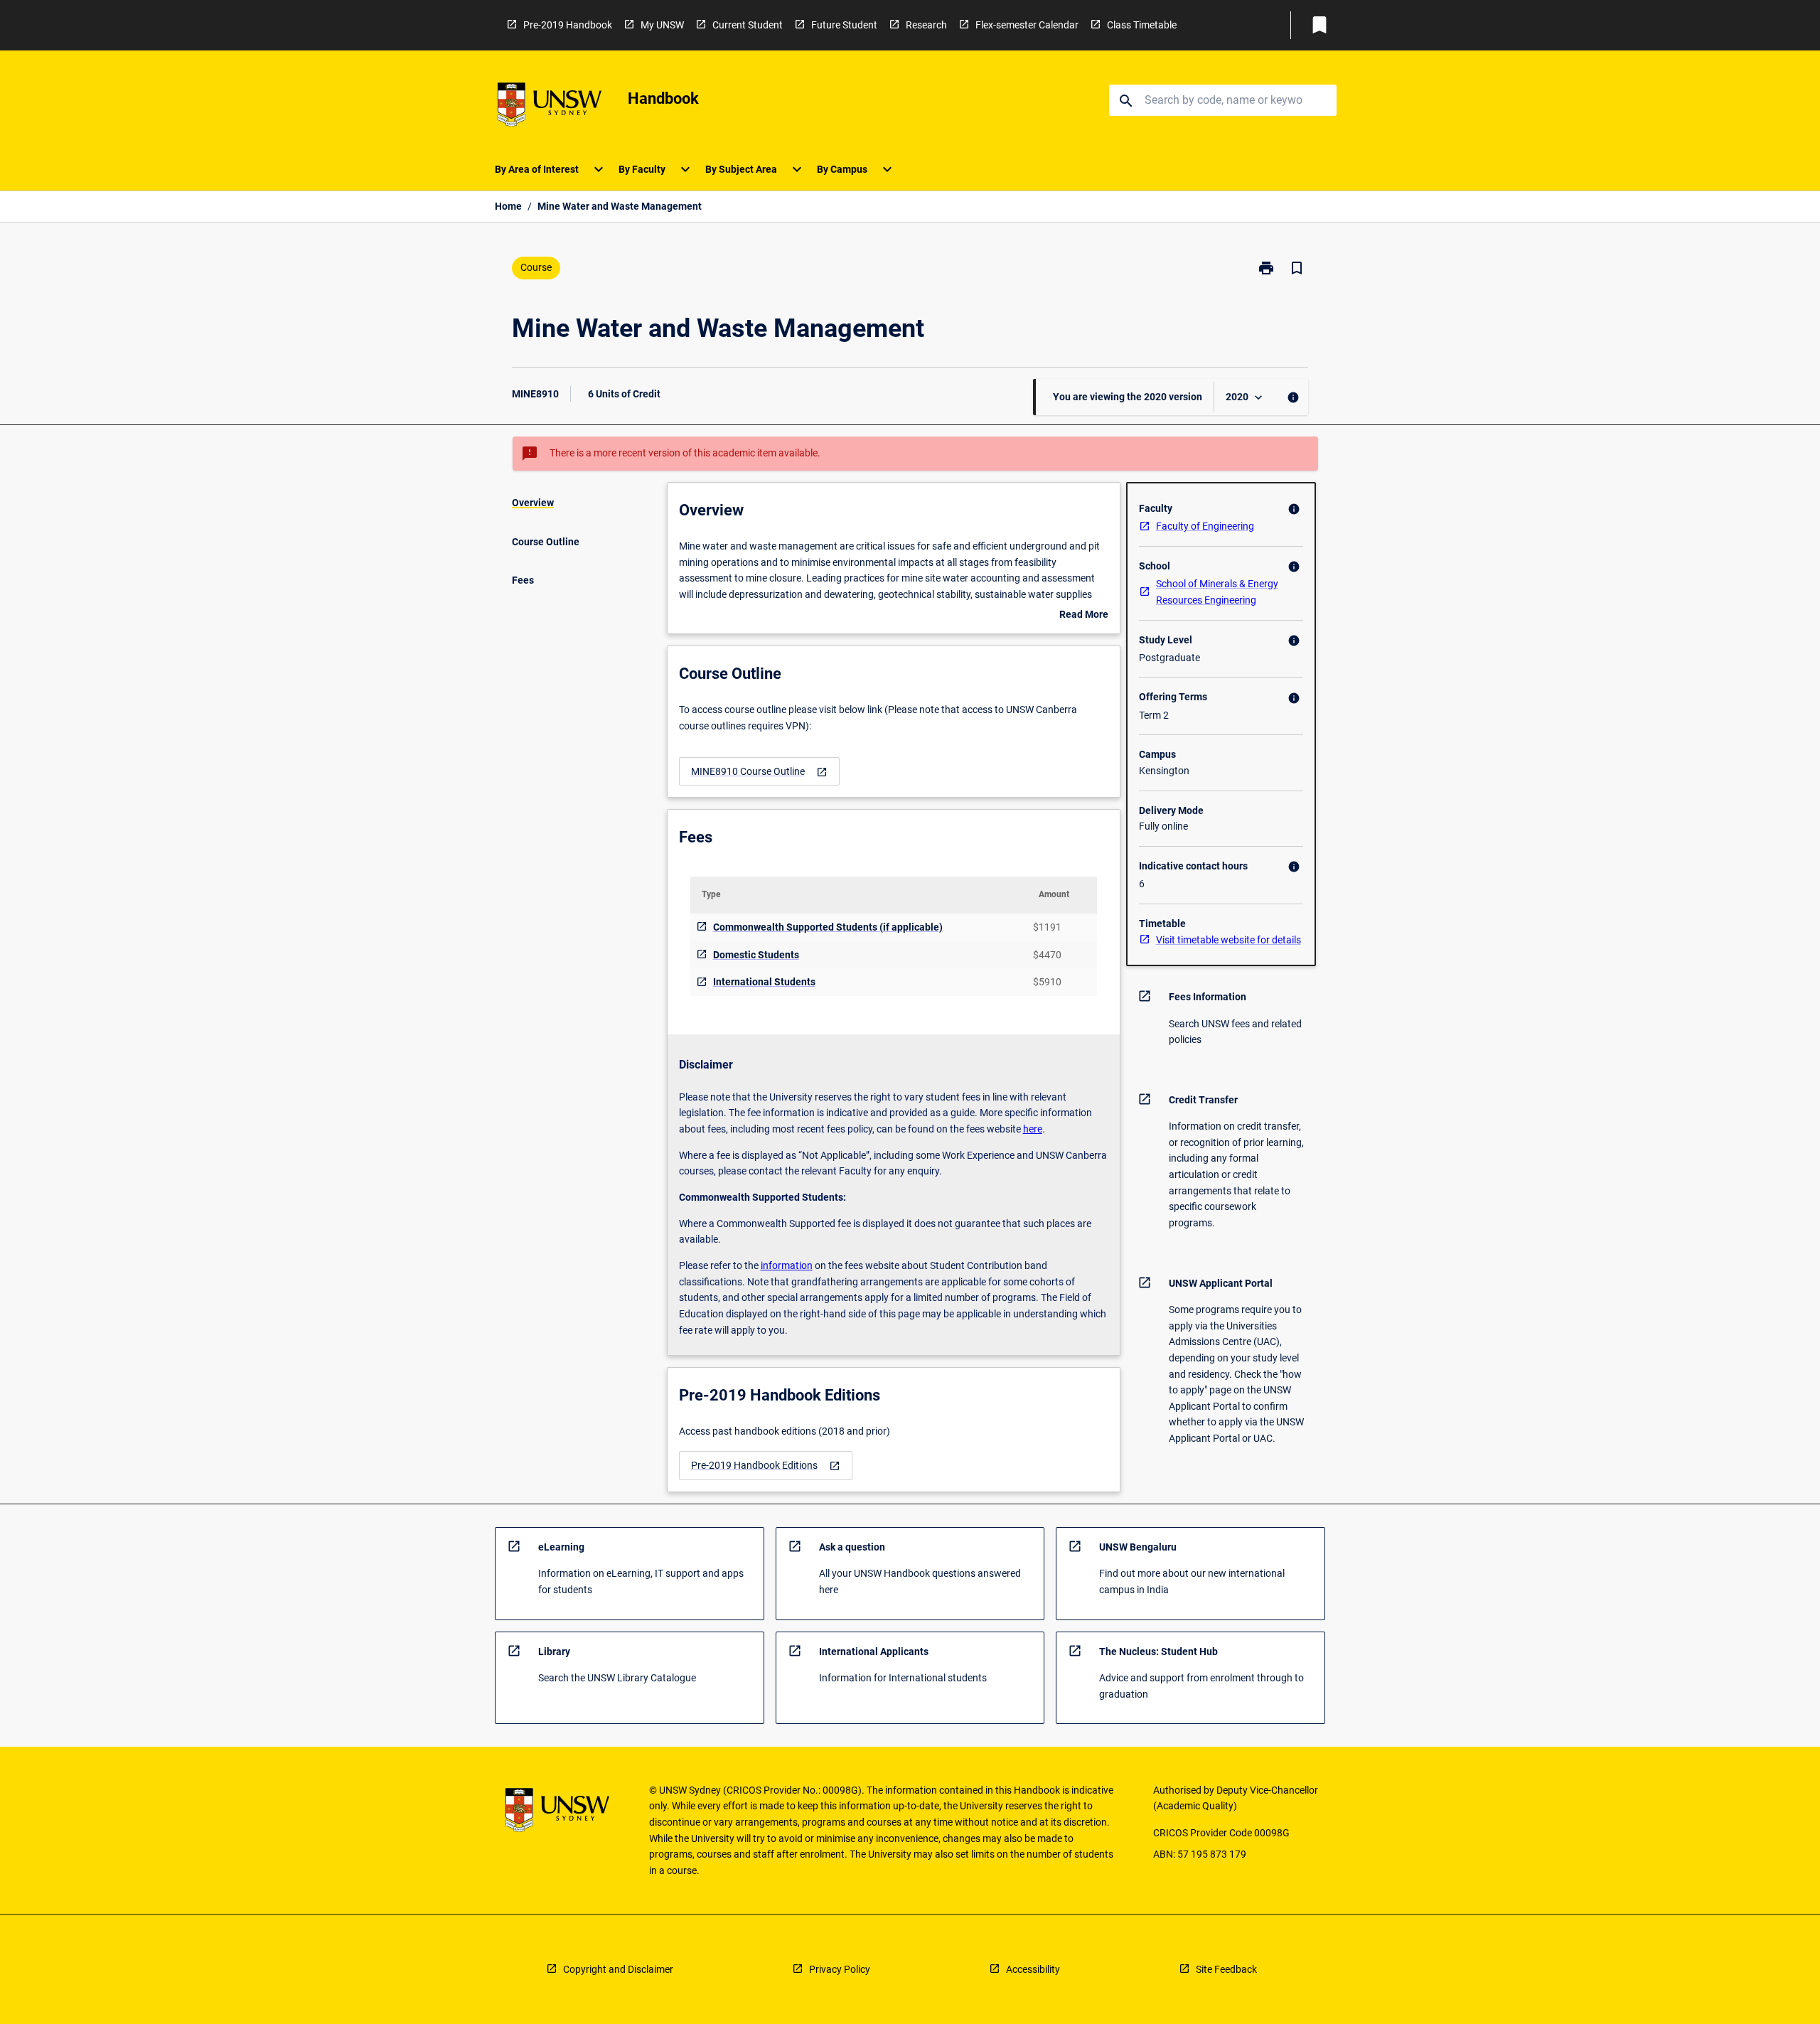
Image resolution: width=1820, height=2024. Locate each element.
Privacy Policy (840, 1969)
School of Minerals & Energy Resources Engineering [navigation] (1217, 592)
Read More (1084, 616)
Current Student (748, 25)
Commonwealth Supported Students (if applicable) (828, 927)
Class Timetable (1142, 25)
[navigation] (759, 772)
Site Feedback (1226, 1969)
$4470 (1047, 955)
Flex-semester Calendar (1027, 25)
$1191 (1047, 927)
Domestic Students (756, 955)
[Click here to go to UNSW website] (550, 107)
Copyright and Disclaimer (618, 1969)
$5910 (1047, 982)
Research (926, 25)
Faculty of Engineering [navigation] (1205, 526)
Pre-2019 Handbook (568, 25)
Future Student (844, 25)
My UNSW (662, 25)
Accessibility (1033, 1969)
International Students (764, 982)
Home (508, 206)
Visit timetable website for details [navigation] (1228, 940)
